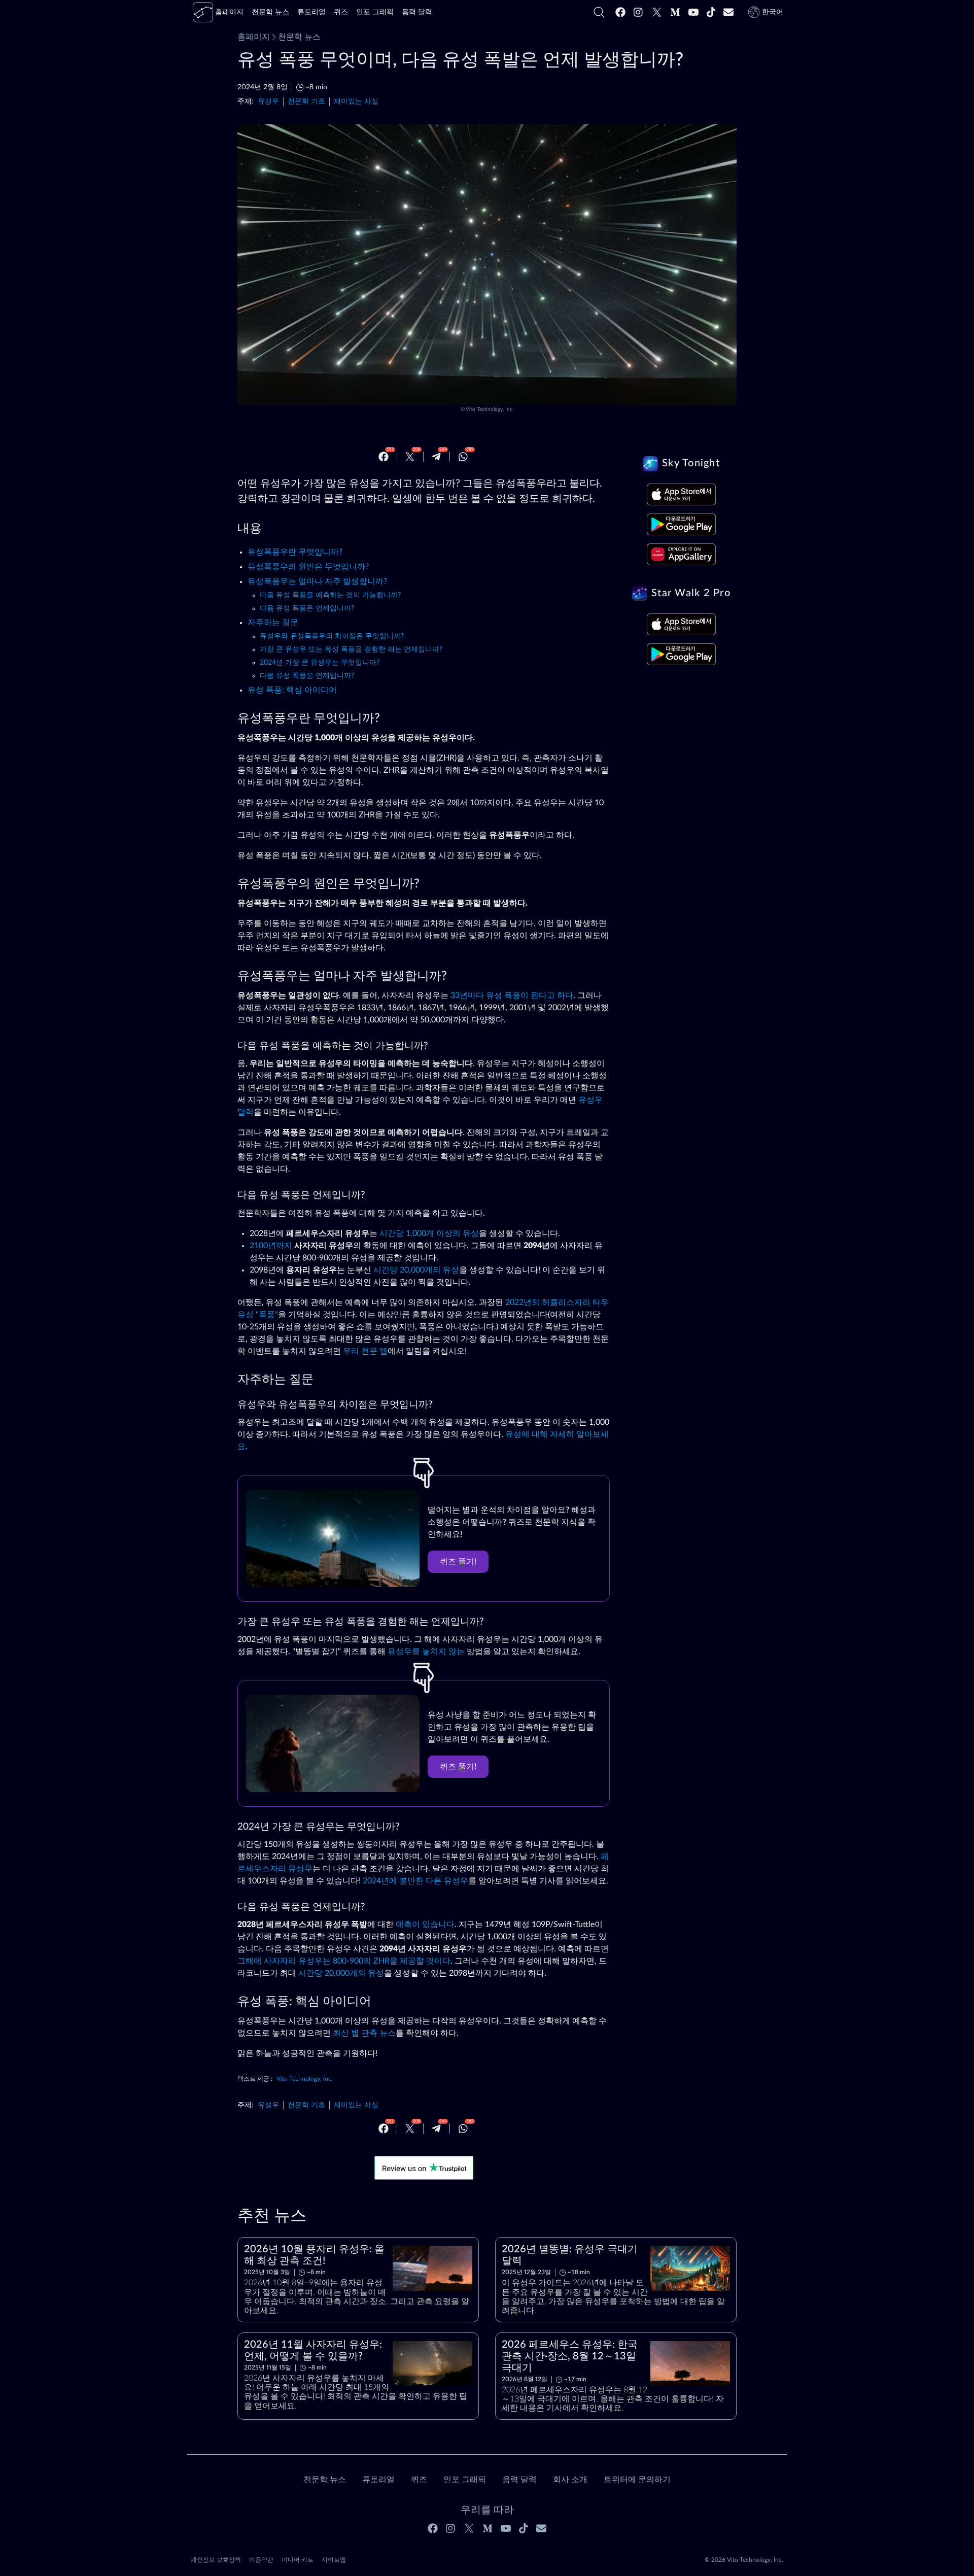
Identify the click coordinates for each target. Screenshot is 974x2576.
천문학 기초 (306, 101)
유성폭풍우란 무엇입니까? (295, 552)
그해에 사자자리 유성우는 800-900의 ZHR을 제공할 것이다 (344, 1961)
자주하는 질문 (273, 623)
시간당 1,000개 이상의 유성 (429, 1233)
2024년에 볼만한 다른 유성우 (415, 1881)
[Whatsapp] (463, 457)
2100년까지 (271, 1246)
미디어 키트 (298, 2560)
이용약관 (261, 2560)
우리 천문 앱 (365, 1351)
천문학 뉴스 (299, 37)
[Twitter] (657, 12)
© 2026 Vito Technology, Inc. (744, 2560)
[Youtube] (693, 12)
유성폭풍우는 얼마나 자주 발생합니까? (317, 581)
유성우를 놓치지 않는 (426, 1652)
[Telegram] (436, 457)
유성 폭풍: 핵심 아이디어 (292, 690)
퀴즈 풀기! (458, 1562)
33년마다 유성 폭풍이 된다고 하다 (512, 995)
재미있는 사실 (356, 101)
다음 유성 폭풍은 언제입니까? (307, 608)
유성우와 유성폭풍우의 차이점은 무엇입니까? (332, 636)
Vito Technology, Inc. (490, 409)
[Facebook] (620, 12)
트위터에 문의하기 (637, 2480)
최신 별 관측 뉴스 (364, 2033)
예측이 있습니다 (425, 1925)
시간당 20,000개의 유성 (416, 1270)
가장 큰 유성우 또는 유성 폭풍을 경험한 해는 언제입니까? (351, 649)
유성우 (268, 101)
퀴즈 (419, 2480)
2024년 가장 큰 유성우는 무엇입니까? (320, 663)
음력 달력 (519, 2480)
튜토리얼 (378, 2480)
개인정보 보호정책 (216, 2560)
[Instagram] (639, 12)
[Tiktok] (711, 12)
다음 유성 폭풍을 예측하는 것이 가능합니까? (330, 595)
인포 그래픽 (465, 2480)
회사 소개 (570, 2480)
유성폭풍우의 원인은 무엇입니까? (308, 567)
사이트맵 (334, 2560)
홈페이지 (254, 37)
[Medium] (675, 12)
